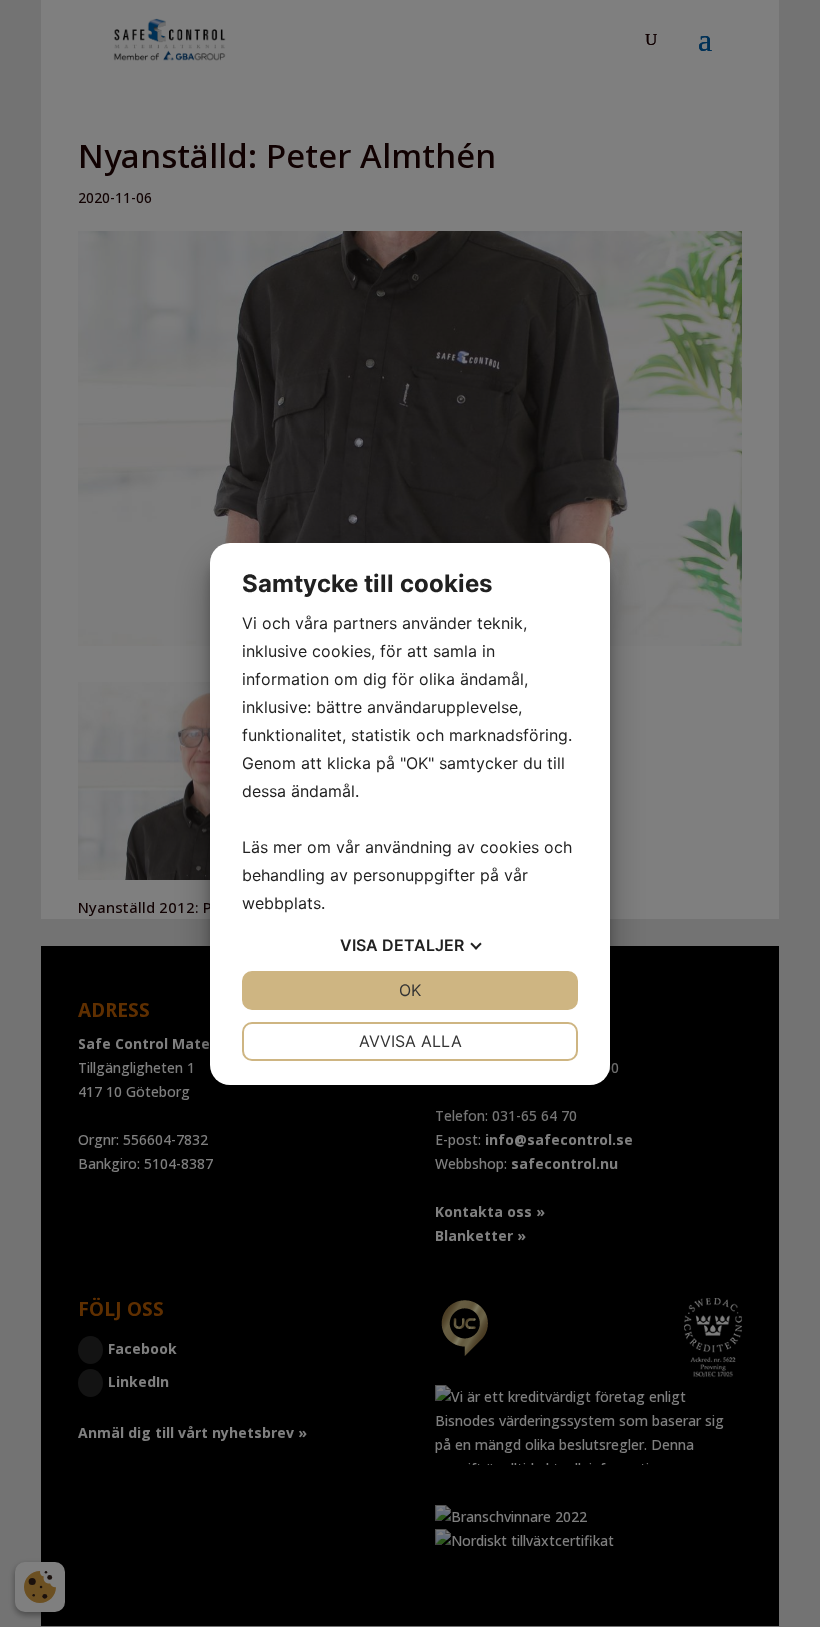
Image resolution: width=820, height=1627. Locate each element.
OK (410, 990)
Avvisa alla (410, 1041)
